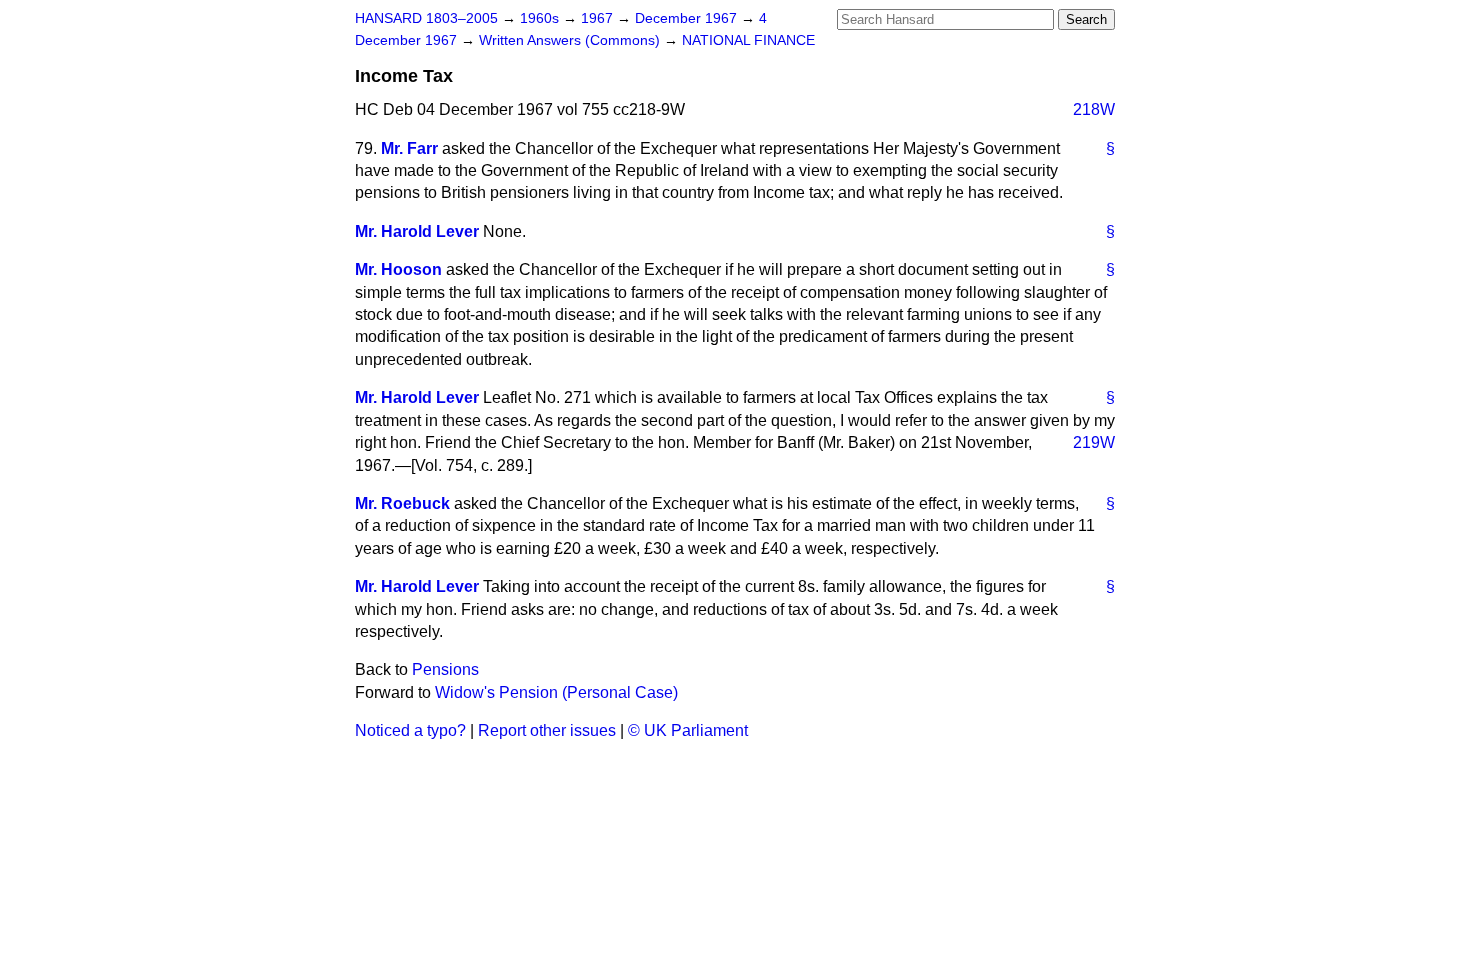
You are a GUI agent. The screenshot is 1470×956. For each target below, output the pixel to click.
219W (1094, 442)
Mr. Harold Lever (417, 231)
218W (1094, 109)
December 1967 (688, 18)
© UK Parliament (688, 730)
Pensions (445, 669)
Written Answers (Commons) (571, 40)
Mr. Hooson (398, 269)
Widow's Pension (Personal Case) (556, 692)
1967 (599, 18)
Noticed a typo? (410, 730)
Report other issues (547, 730)
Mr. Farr (409, 148)
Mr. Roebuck (402, 503)
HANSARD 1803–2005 (426, 18)
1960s (541, 18)
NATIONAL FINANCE (748, 40)
